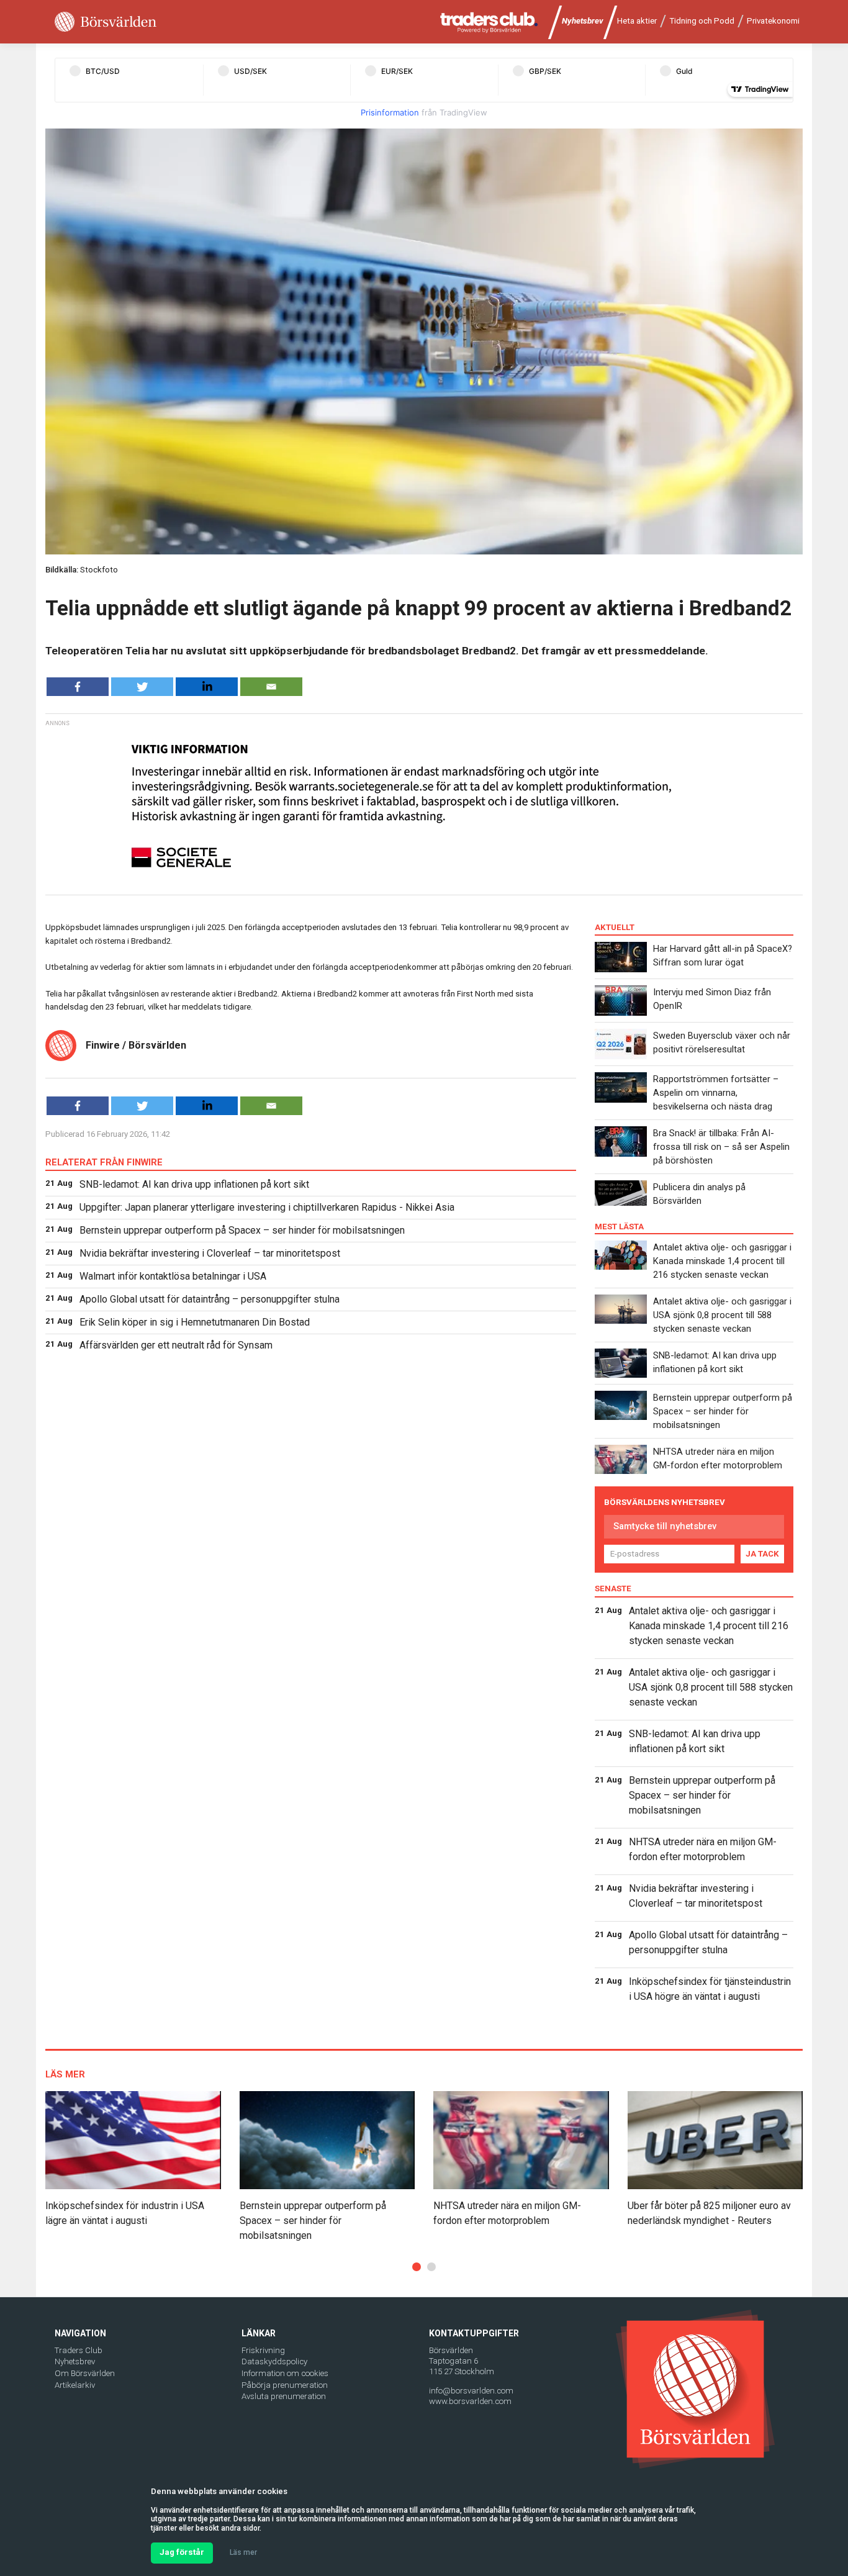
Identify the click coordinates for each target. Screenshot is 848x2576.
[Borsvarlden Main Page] (106, 22)
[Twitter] (142, 687)
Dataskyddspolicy (274, 2361)
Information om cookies (285, 2373)
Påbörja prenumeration (285, 2385)
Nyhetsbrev (583, 21)
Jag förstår (182, 2552)
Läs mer (243, 2552)
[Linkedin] (207, 687)
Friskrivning (263, 2350)
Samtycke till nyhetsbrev (665, 1526)
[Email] (271, 687)
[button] (417, 2267)
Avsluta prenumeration (284, 2396)
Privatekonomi (773, 21)
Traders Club (79, 2350)
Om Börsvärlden (85, 2373)
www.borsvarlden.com (470, 2401)
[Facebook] (78, 687)
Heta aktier (637, 21)
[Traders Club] (489, 22)
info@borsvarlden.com (471, 2391)
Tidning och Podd (702, 21)
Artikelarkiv (75, 2385)
